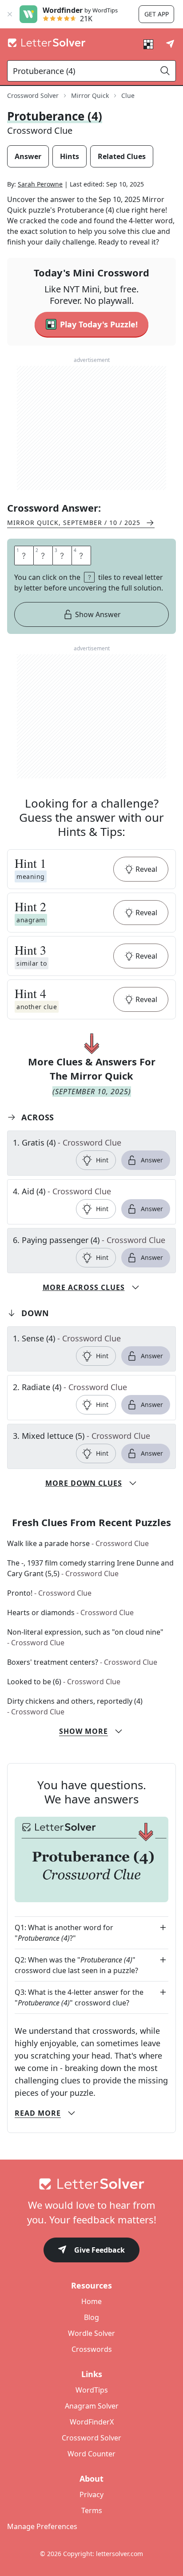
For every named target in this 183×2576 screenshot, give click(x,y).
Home (91, 2301)
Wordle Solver (91, 2333)
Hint (102, 1160)
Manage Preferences (42, 2526)
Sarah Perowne (40, 184)
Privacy (91, 2494)
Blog (91, 2317)
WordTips (92, 2390)
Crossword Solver (33, 95)
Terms (92, 2510)
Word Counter (91, 2454)
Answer (152, 1160)
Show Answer (98, 614)
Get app (157, 14)
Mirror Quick (90, 95)
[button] (91, 869)
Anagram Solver (92, 2406)
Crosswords (92, 2349)
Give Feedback (99, 2250)
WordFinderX (92, 2422)
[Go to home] (91, 2184)
